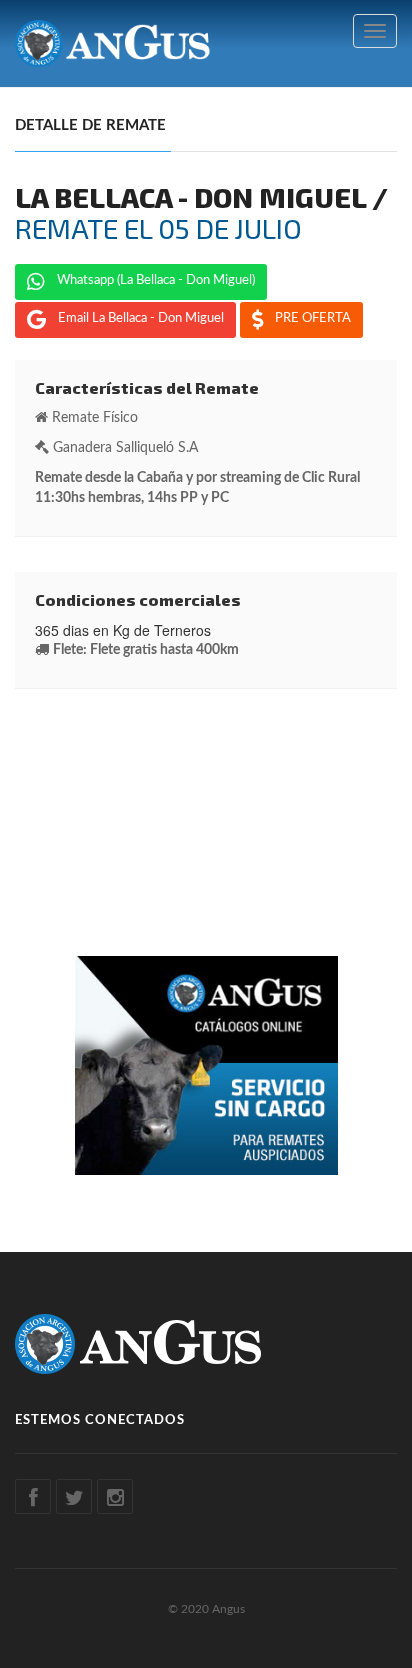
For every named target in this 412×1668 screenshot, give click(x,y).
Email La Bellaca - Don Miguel (141, 318)
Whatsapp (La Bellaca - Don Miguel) (156, 280)
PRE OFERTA (313, 318)
